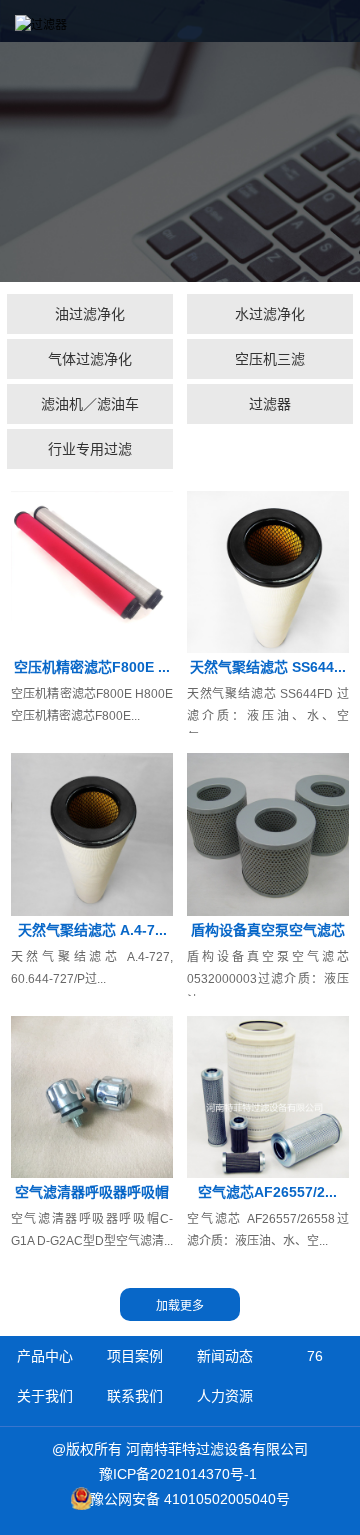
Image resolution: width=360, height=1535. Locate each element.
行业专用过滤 (90, 449)
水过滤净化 (270, 314)
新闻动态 (225, 1356)
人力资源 (225, 1396)
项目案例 (135, 1356)
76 (315, 1356)
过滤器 (270, 404)
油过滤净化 (90, 314)
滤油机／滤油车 (90, 404)
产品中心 (45, 1356)
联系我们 (135, 1396)
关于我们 (45, 1396)
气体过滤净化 (90, 359)
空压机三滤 (270, 359)
